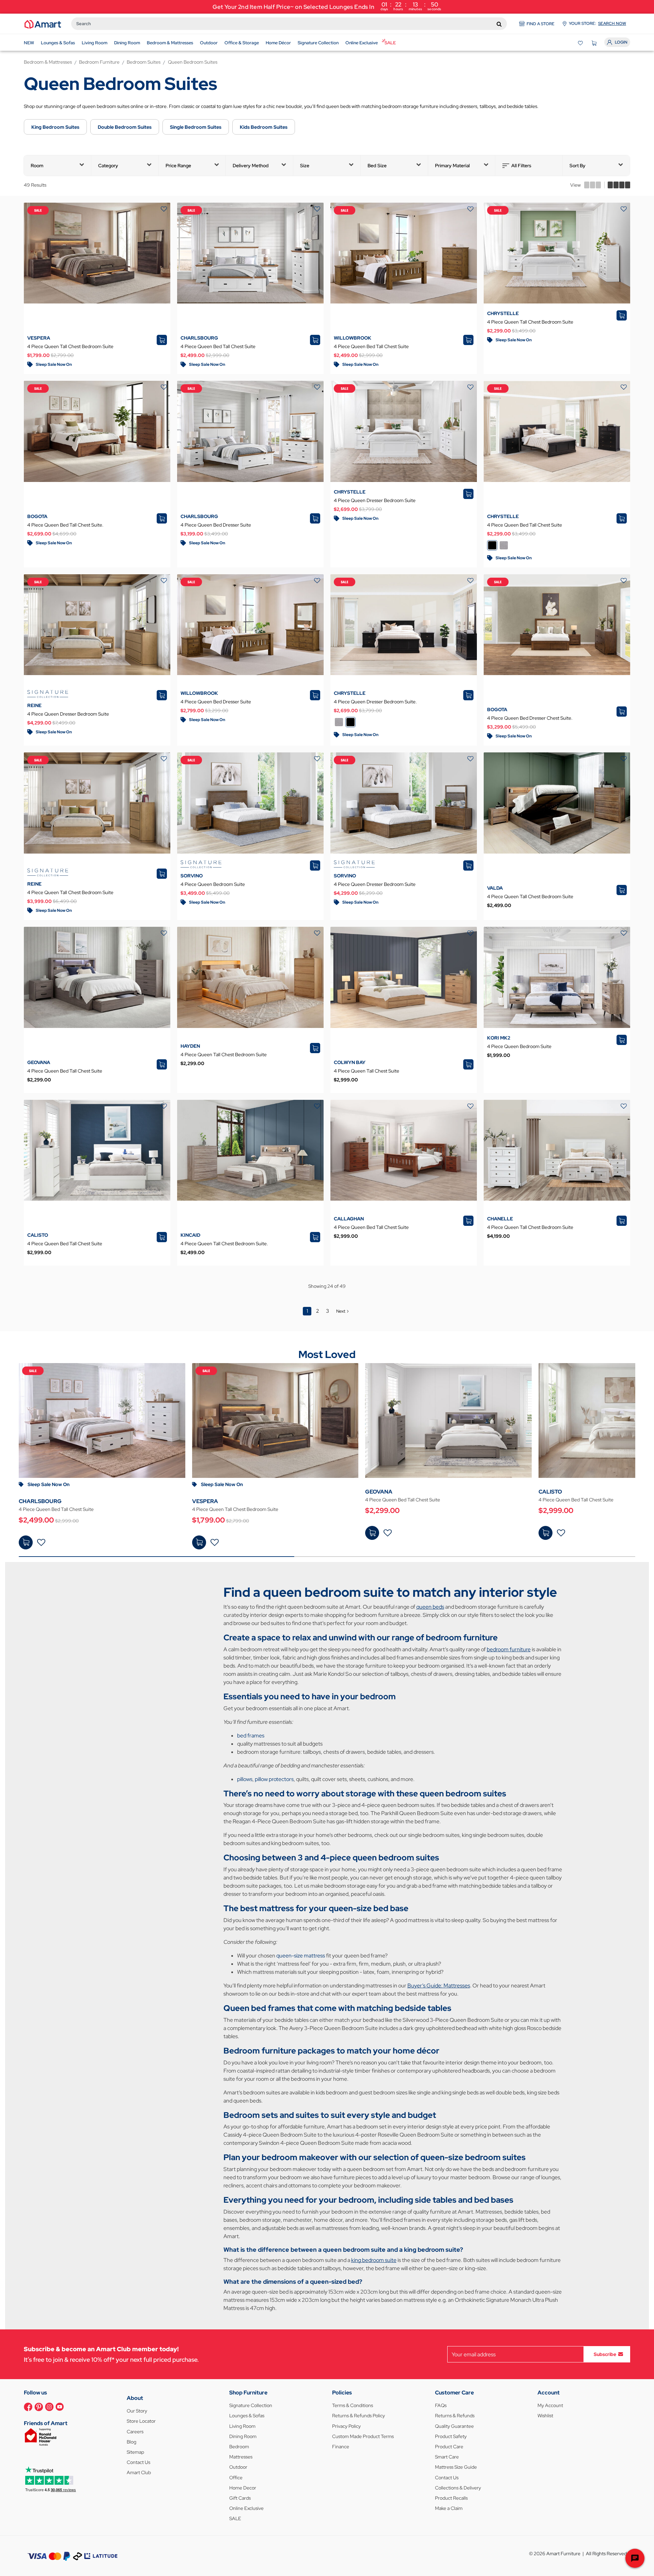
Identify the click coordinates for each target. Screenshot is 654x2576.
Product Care (449, 2447)
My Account (550, 2405)
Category (108, 166)
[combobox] (289, 24)
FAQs (441, 2405)
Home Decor (243, 2488)
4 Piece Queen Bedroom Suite (213, 884)
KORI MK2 (499, 1038)
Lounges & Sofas (247, 2416)
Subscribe (605, 2354)
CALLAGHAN (349, 1219)
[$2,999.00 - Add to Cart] (546, 1533)
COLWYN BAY (350, 1062)
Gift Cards (240, 2498)
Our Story (137, 2411)
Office (236, 2478)
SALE (235, 2518)
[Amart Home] (43, 24)
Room (37, 166)
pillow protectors (274, 1779)
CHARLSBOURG (199, 338)
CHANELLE (500, 1219)
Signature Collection (251, 2405)
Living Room (242, 2426)
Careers (135, 2432)
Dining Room (243, 2436)
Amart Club (139, 2472)
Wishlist (545, 2416)
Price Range (178, 166)
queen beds (430, 1607)
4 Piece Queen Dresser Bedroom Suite (375, 500)
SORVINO (192, 876)
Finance (341, 2447)
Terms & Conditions (353, 2405)
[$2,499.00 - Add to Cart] (26, 1542)
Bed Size (377, 166)
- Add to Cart (26, 1542)
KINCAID (190, 1235)
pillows (245, 1779)
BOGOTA (37, 516)
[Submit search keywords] (499, 24)
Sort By (578, 166)
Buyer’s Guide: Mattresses (439, 1986)
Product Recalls (451, 2498)
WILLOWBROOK (353, 338)
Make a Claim (449, 2508)
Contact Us (138, 2462)
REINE (34, 705)
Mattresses (241, 2457)
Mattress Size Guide (456, 2467)
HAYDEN (190, 1046)
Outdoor (238, 2467)
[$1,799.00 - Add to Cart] (199, 1542)
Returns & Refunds (455, 2416)
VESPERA (39, 338)
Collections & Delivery (458, 2488)
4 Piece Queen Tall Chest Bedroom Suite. (224, 1244)
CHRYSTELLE (503, 313)
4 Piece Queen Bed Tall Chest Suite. (65, 525)
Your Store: (597, 24)
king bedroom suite (374, 2260)
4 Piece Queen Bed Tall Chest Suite (218, 346)
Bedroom (239, 2447)
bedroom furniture (509, 1649)
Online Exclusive (246, 2508)
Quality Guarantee (454, 2426)
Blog (131, 2442)
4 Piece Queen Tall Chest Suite (367, 1071)
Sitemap (135, 2452)
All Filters (521, 166)
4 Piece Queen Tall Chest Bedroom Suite (70, 346)
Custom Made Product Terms (363, 2436)
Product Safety (451, 2436)
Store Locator (141, 2421)
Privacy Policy (346, 2426)
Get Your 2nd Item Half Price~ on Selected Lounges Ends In (327, 6)
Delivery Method (251, 166)
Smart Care (447, 2457)
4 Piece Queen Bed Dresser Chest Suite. (530, 718)
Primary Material (452, 166)
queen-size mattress (301, 1956)
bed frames (251, 1736)
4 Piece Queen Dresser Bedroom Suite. (375, 702)
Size (305, 166)
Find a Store (541, 24)
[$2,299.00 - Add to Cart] (372, 1533)
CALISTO (38, 1235)
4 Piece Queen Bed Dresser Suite (216, 525)
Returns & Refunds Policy (359, 2416)
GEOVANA (39, 1062)
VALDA (495, 888)
